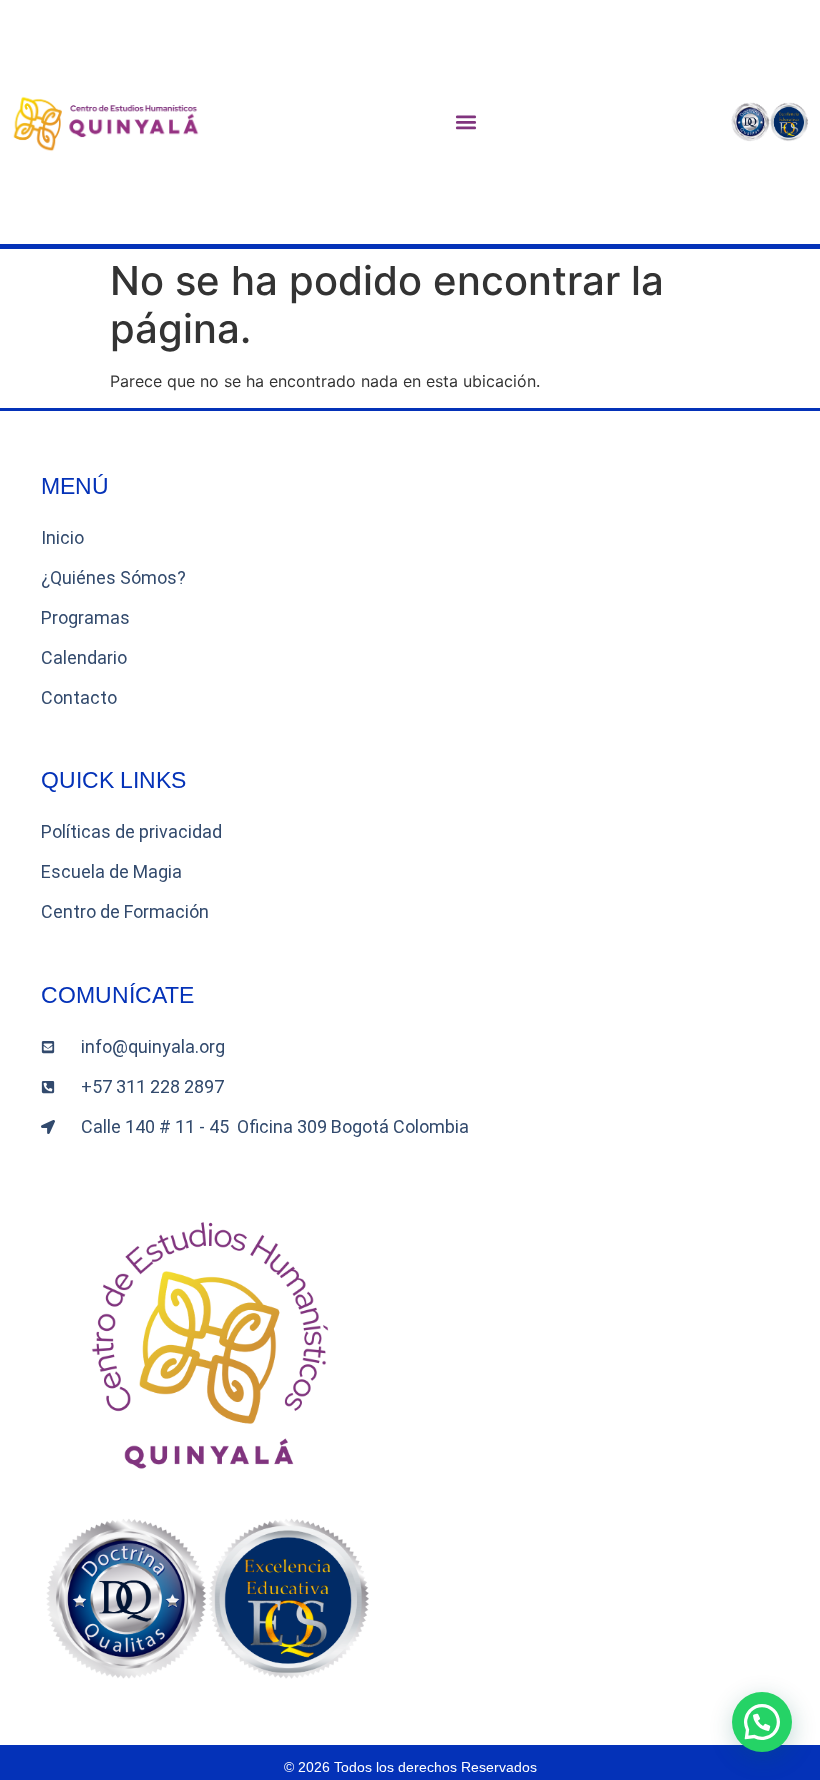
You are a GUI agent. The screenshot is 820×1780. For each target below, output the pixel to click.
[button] (466, 122)
